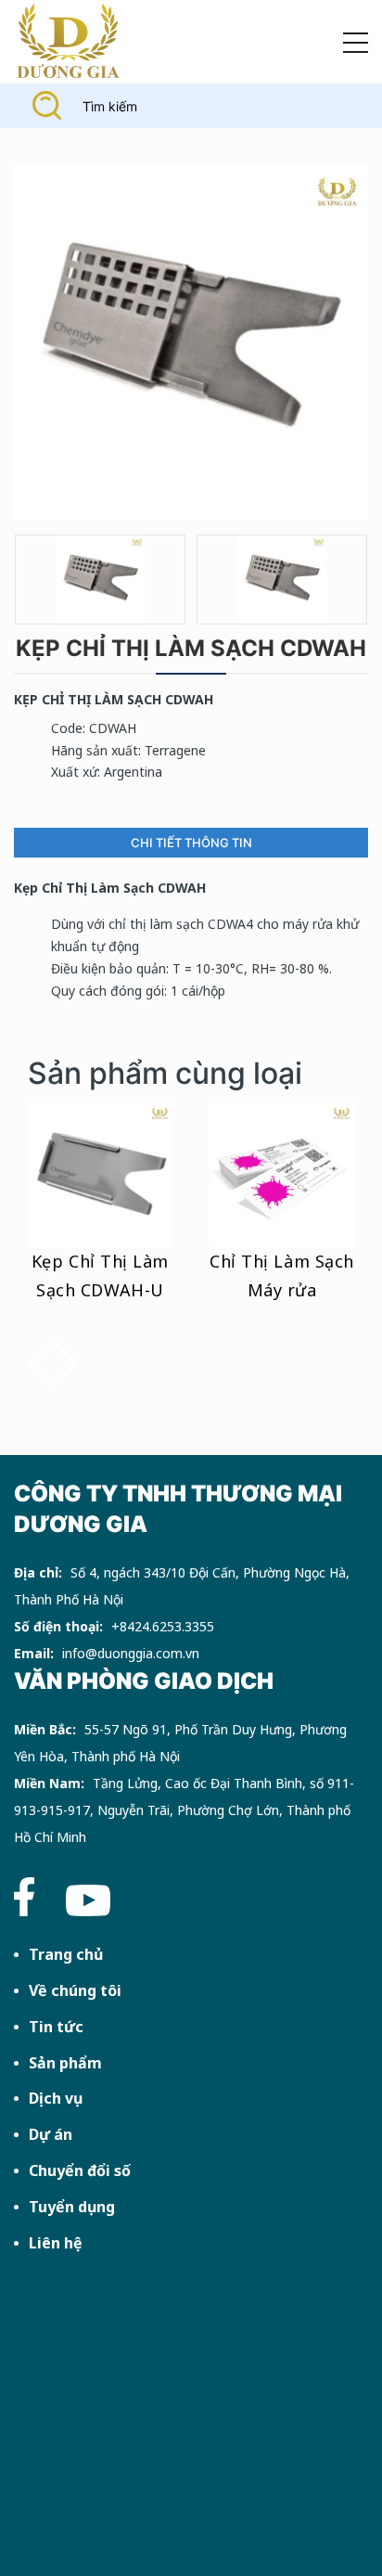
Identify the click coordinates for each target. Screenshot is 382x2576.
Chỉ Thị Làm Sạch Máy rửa (282, 1275)
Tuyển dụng (72, 2207)
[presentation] (40, 1364)
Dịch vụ (56, 2098)
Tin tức (56, 2027)
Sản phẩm (65, 2063)
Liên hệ (56, 2243)
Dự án (51, 2134)
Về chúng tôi (75, 1990)
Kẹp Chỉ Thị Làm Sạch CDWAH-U (100, 1275)
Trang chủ (66, 1954)
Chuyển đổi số (80, 2170)
